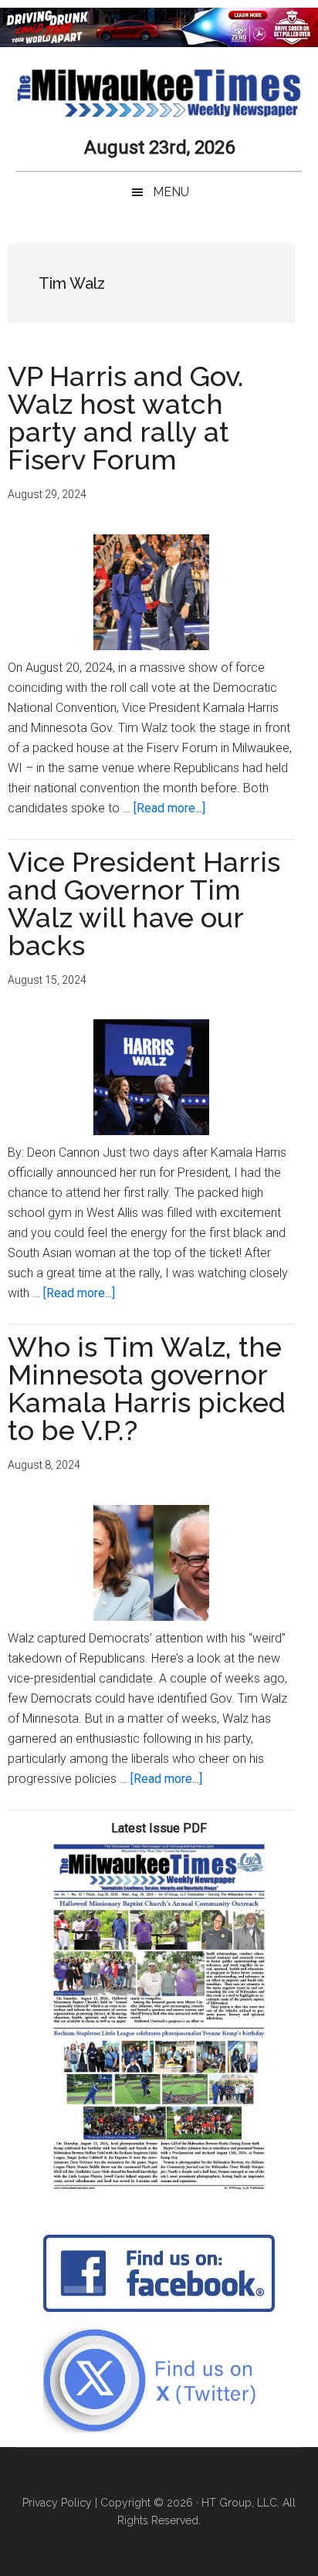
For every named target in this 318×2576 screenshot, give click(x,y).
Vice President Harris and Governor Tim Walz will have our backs (144, 903)
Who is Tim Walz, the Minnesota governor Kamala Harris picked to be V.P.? (147, 1388)
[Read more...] (169, 808)
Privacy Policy (57, 2503)
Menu (171, 192)
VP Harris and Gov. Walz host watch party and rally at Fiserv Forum (126, 418)
